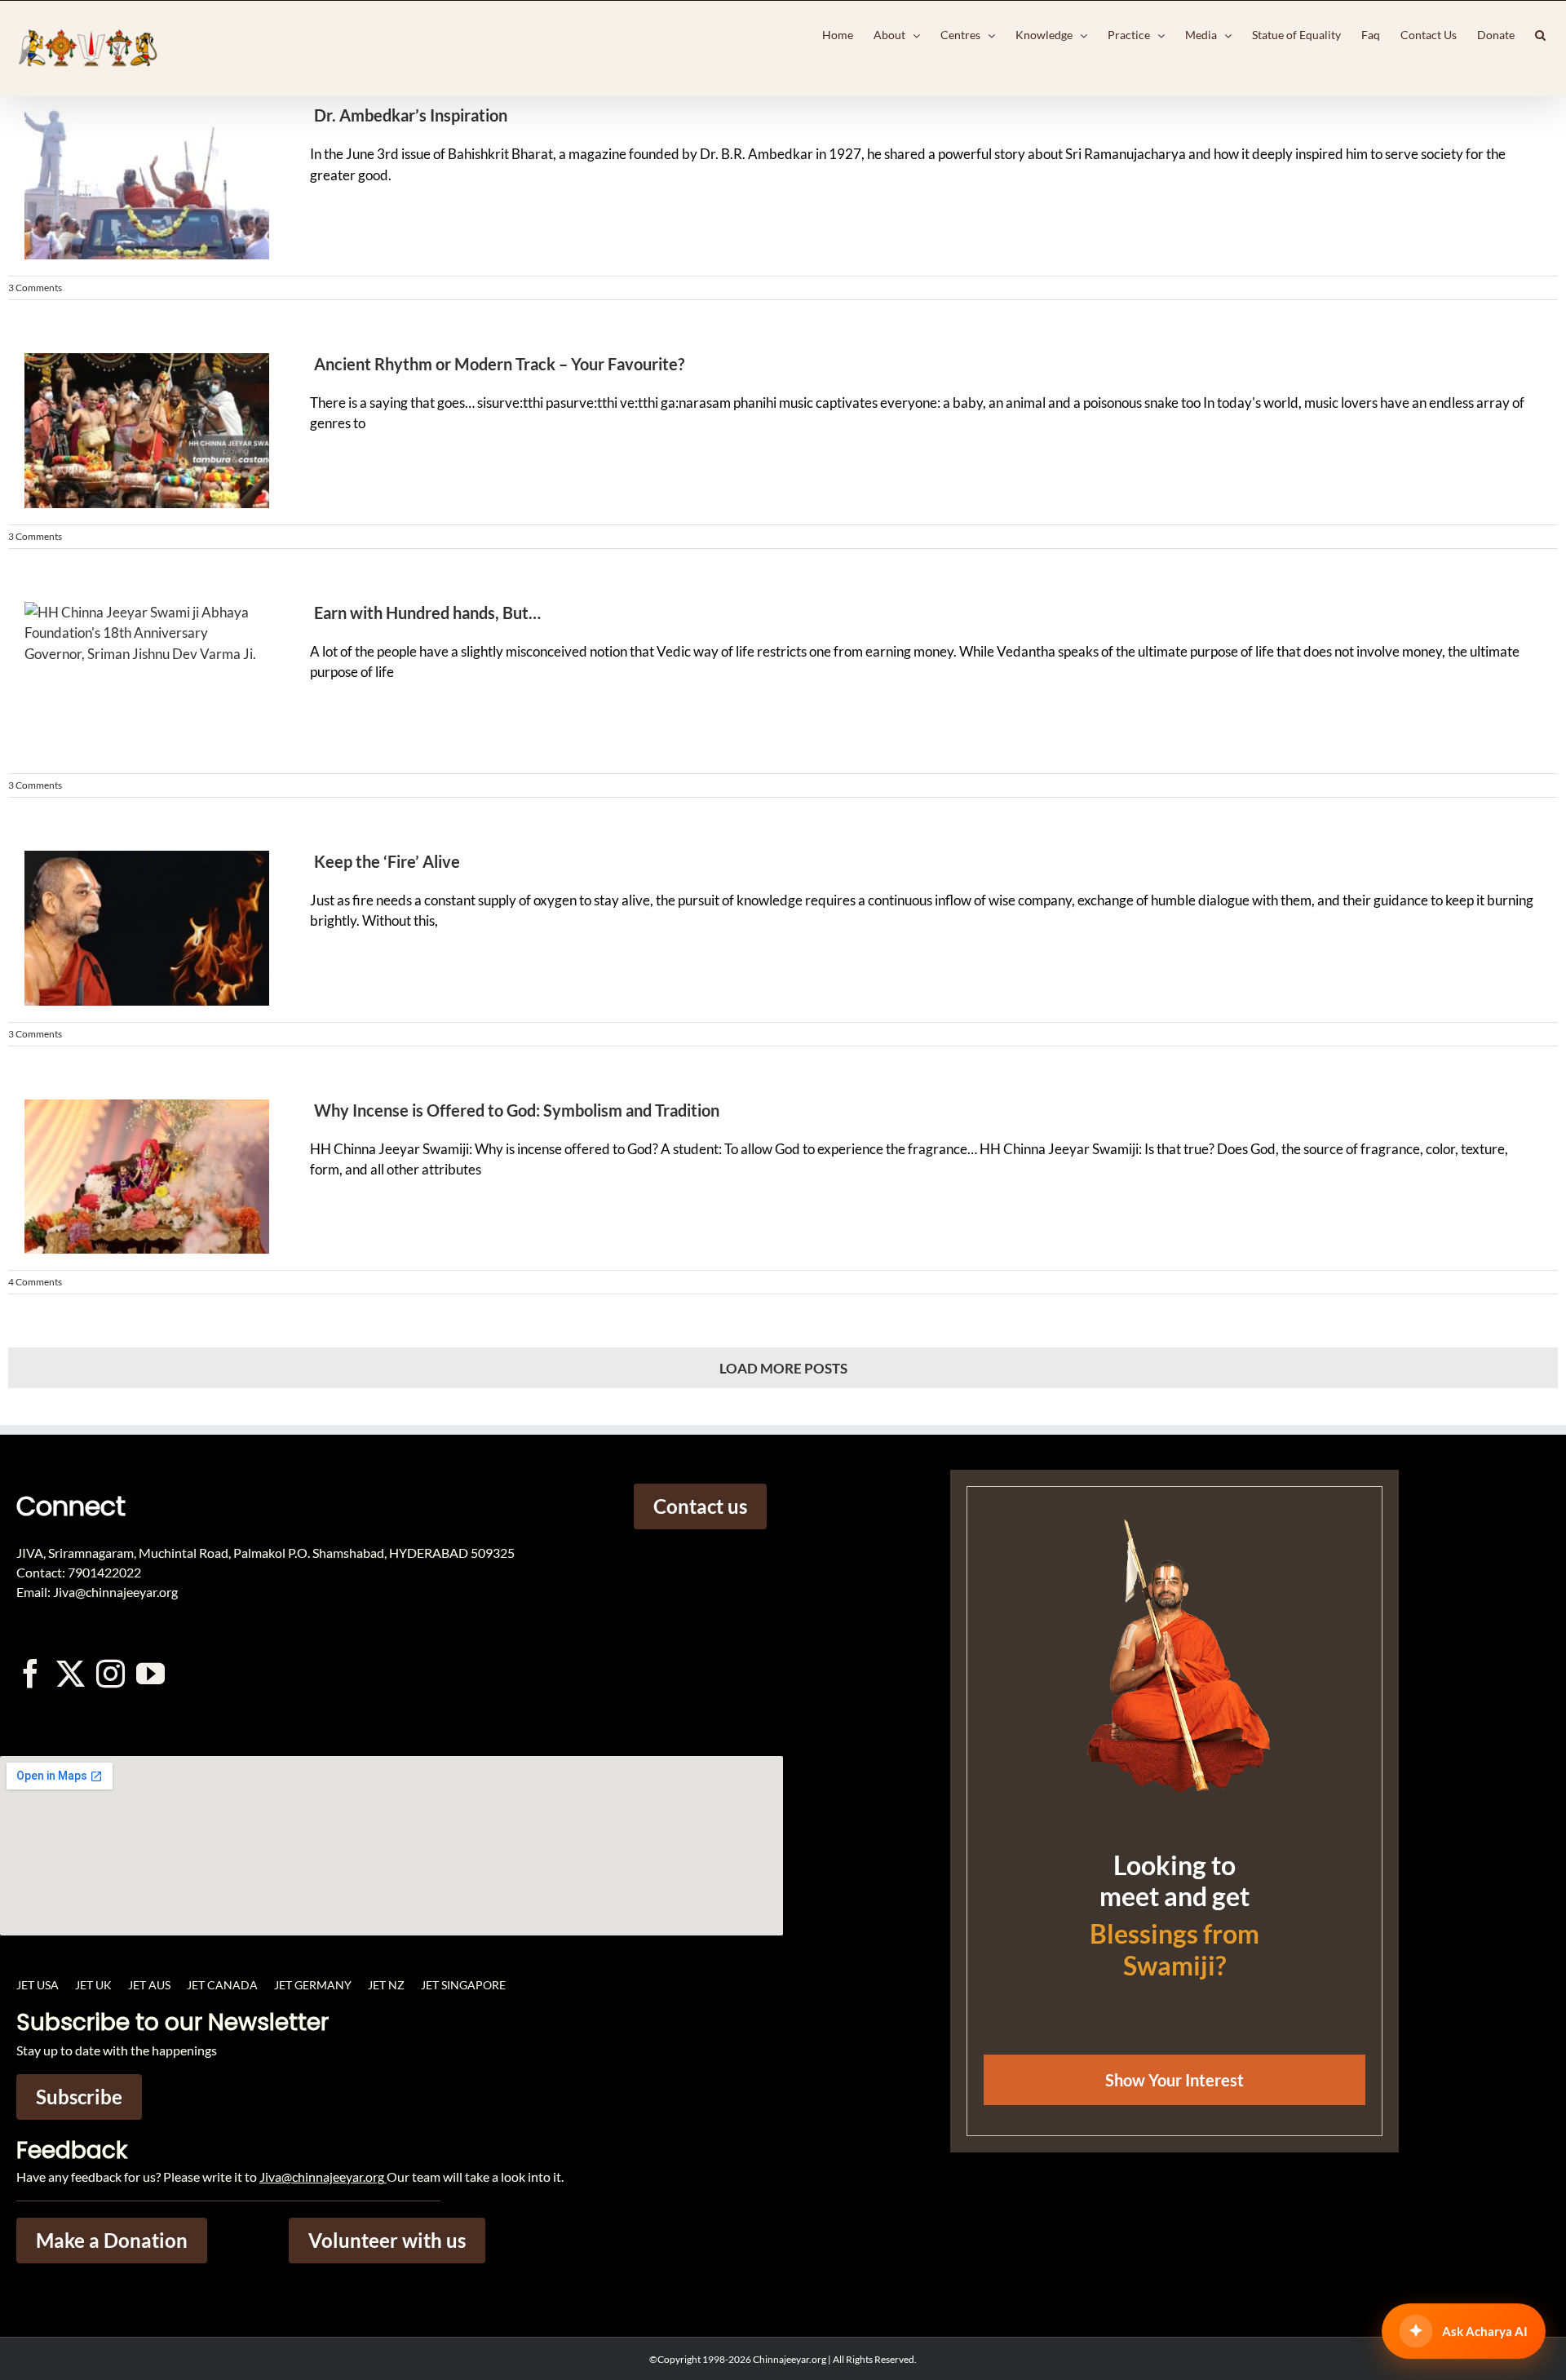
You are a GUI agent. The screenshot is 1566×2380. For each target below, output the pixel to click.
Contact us (700, 1506)
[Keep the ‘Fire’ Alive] (139, 928)
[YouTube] (150, 1673)
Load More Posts (783, 1368)
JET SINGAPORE (463, 1985)
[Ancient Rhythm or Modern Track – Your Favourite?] (139, 431)
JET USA (38, 1985)
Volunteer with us (387, 2240)
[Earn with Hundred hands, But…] (139, 679)
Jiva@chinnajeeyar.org (322, 2177)
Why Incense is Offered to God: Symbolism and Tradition (517, 1110)
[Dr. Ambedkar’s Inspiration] (139, 182)
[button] (1540, 35)
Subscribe (79, 2097)
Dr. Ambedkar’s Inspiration (411, 115)
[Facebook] (31, 1673)
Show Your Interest (1174, 2080)
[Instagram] (111, 1673)
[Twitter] (71, 1673)
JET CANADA (222, 1985)
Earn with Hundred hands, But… (427, 613)
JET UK (93, 1985)
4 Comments (35, 1282)
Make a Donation (112, 2240)
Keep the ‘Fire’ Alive (387, 861)
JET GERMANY (313, 1985)
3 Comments (35, 288)
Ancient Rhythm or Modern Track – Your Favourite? (499, 364)
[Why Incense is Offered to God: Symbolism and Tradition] (139, 1177)
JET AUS (149, 1985)
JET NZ (386, 1985)
